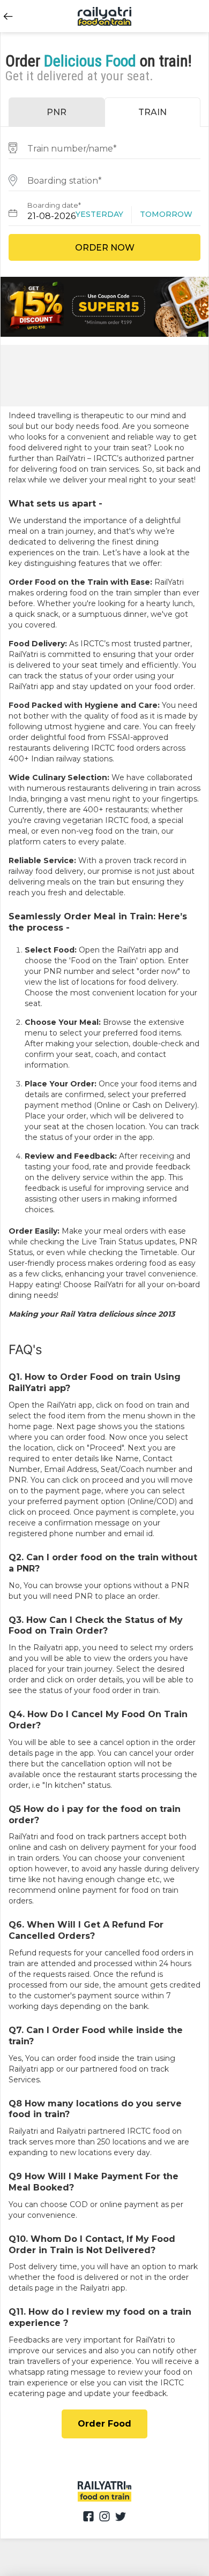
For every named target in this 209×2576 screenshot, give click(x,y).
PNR (57, 112)
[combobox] (104, 147)
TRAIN (152, 112)
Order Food (104, 2424)
